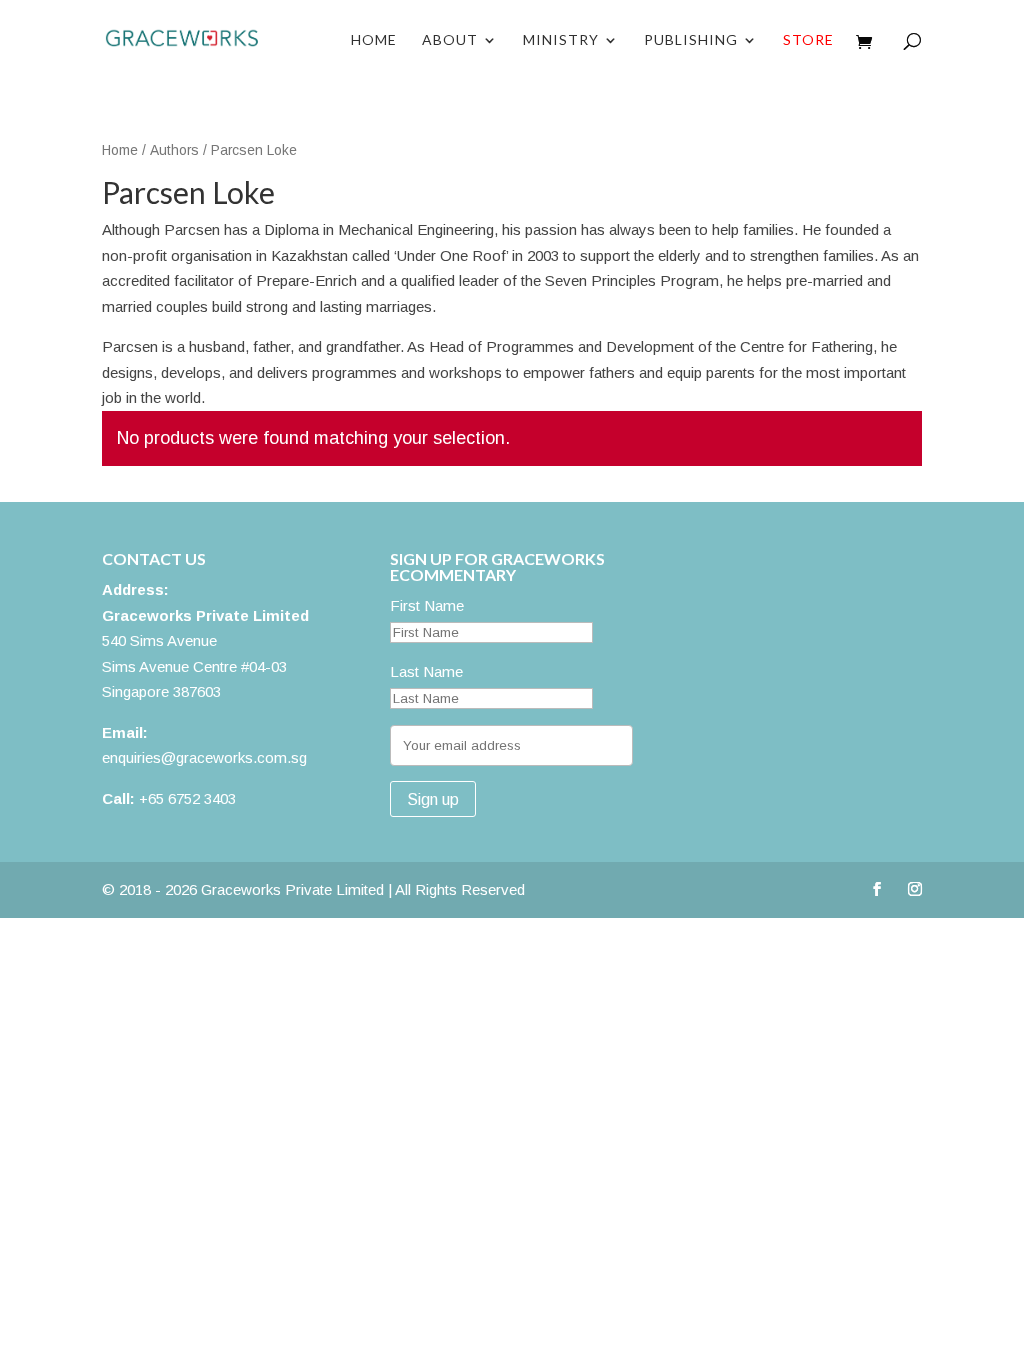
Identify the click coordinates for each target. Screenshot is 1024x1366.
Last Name (426, 671)
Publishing (691, 40)
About (450, 40)
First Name (427, 605)
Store (808, 40)
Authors (174, 150)
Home (374, 40)
